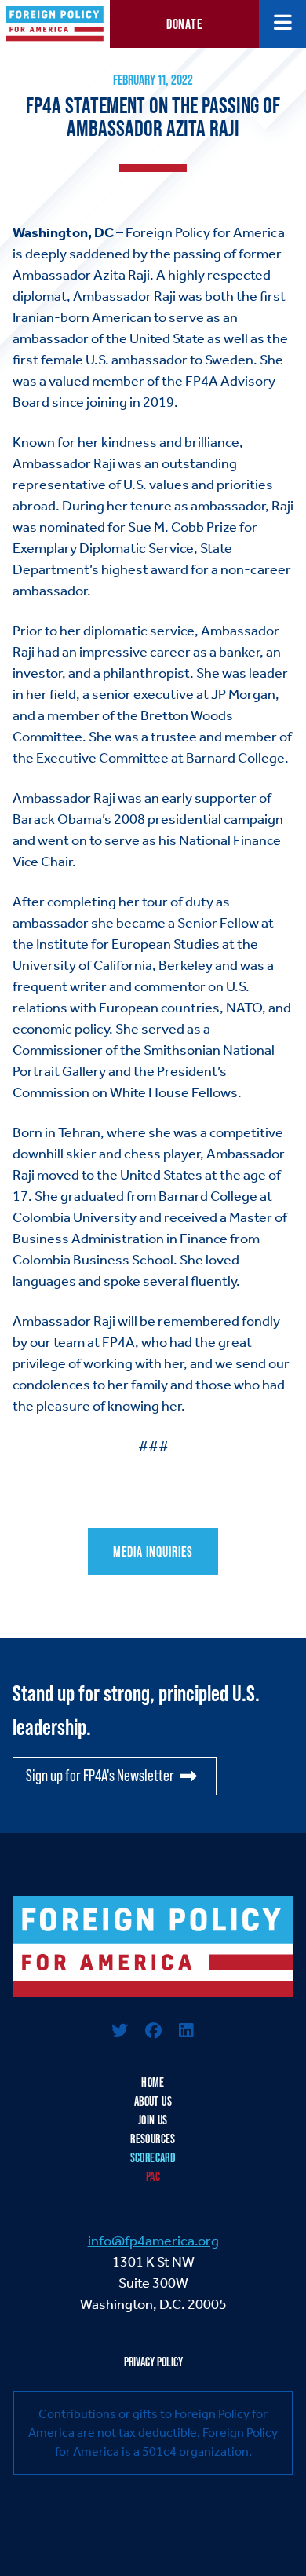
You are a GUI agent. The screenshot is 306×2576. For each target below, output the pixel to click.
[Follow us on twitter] (120, 2032)
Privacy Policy (153, 2362)
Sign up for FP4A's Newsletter (100, 1776)
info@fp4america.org (153, 2241)
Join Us (153, 2120)
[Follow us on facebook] (153, 2032)
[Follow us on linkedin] (186, 2032)
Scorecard (153, 2158)
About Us (153, 2101)
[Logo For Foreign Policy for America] (153, 1947)
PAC (153, 2177)
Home (153, 2082)
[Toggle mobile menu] (283, 24)
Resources (153, 2139)
